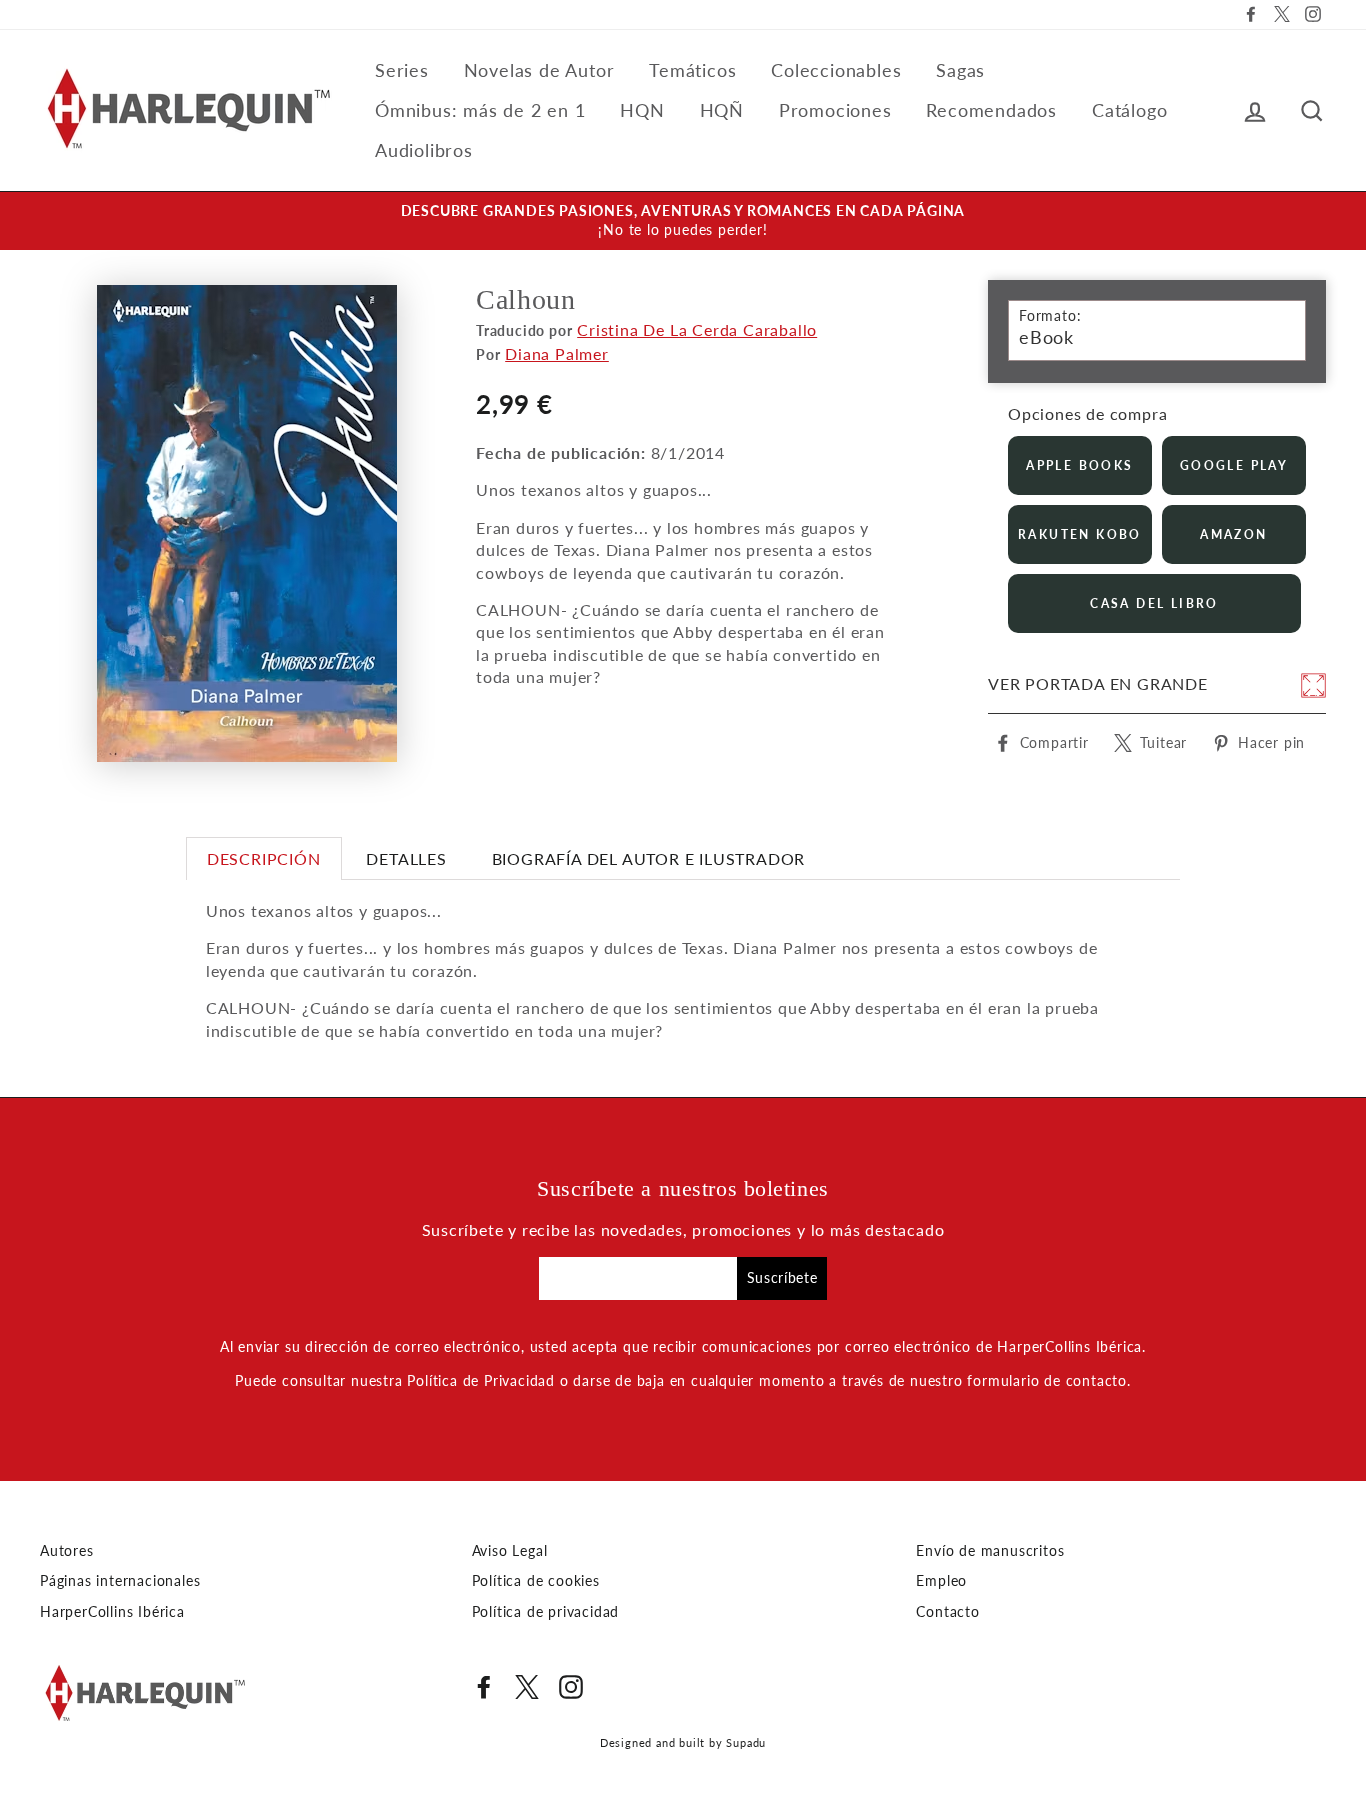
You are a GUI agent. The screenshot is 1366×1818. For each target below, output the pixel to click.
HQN (642, 110)
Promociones (835, 110)
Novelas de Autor (539, 70)
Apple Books (1079, 465)
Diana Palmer (557, 353)
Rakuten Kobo (1080, 534)
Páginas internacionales (120, 1581)
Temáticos (692, 70)
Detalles (406, 858)
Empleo (941, 1581)
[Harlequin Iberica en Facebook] (484, 1687)
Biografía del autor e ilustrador (649, 858)
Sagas (960, 70)
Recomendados (991, 110)
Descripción (264, 858)
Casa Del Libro (1154, 603)
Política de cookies (536, 1581)
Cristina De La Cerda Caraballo (697, 329)
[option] (683, 221)
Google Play (1234, 465)
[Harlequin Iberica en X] (527, 1687)
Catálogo (1129, 110)
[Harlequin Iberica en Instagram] (571, 1687)
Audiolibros (424, 150)
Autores (67, 1551)
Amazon (1233, 534)
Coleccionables (836, 70)
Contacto (947, 1612)
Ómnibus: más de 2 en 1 (480, 110)
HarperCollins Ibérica (112, 1612)
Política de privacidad (546, 1612)
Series (402, 70)
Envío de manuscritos (990, 1551)
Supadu (746, 1742)
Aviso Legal (510, 1551)
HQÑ (722, 110)
